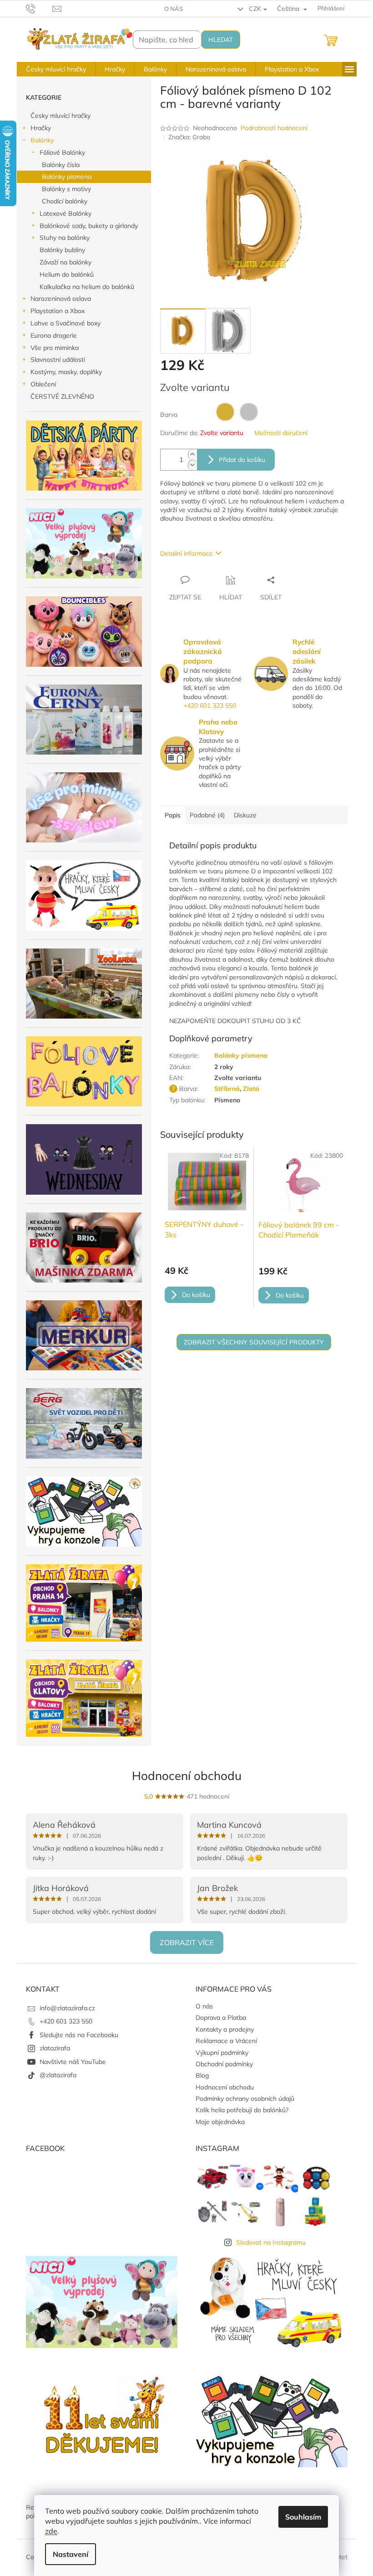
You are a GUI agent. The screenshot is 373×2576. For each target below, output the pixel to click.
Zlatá (251, 1089)
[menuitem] (56, 69)
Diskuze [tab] (245, 815)
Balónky (42, 140)
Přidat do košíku (242, 460)
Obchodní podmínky (224, 2064)
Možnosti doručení (281, 433)
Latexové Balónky (66, 213)
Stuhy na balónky (65, 238)
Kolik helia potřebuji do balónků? (242, 2110)
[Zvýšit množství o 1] (192, 454)
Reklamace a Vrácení (226, 2041)
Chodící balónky (65, 201)
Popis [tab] (173, 815)
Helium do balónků (67, 274)
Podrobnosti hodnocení (274, 128)
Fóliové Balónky (62, 152)
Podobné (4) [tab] (207, 815)
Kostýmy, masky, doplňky (66, 372)
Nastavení (71, 2554)
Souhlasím (303, 2517)
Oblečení (43, 384)
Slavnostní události (58, 360)
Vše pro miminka (55, 348)
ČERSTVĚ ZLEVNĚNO (62, 396)
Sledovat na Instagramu (271, 2242)
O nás (174, 9)
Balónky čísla (61, 165)
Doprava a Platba (221, 2018)
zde (51, 2531)
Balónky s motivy (66, 189)
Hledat (221, 40)
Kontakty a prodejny (225, 2029)
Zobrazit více (187, 1942)
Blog (202, 2075)
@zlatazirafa (58, 2075)
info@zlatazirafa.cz (67, 2008)
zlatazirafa (55, 2048)
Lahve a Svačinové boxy (66, 323)
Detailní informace (186, 553)
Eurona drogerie (54, 335)
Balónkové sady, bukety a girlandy (89, 226)
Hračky (41, 128)
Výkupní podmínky (222, 2053)
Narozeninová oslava (61, 299)
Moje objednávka (220, 2122)
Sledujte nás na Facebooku (79, 2035)
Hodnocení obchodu (187, 1776)
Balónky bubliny (62, 250)
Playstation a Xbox (58, 311)
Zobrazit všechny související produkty (254, 1342)
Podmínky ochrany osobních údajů (245, 2099)
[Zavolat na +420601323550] (39, 8)
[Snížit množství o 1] (192, 465)
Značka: (189, 137)
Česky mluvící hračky (60, 116)
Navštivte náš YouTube (73, 2062)
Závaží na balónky (66, 262)
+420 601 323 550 (210, 705)
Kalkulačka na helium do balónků (87, 287)
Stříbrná (227, 1089)
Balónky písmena (67, 177)
